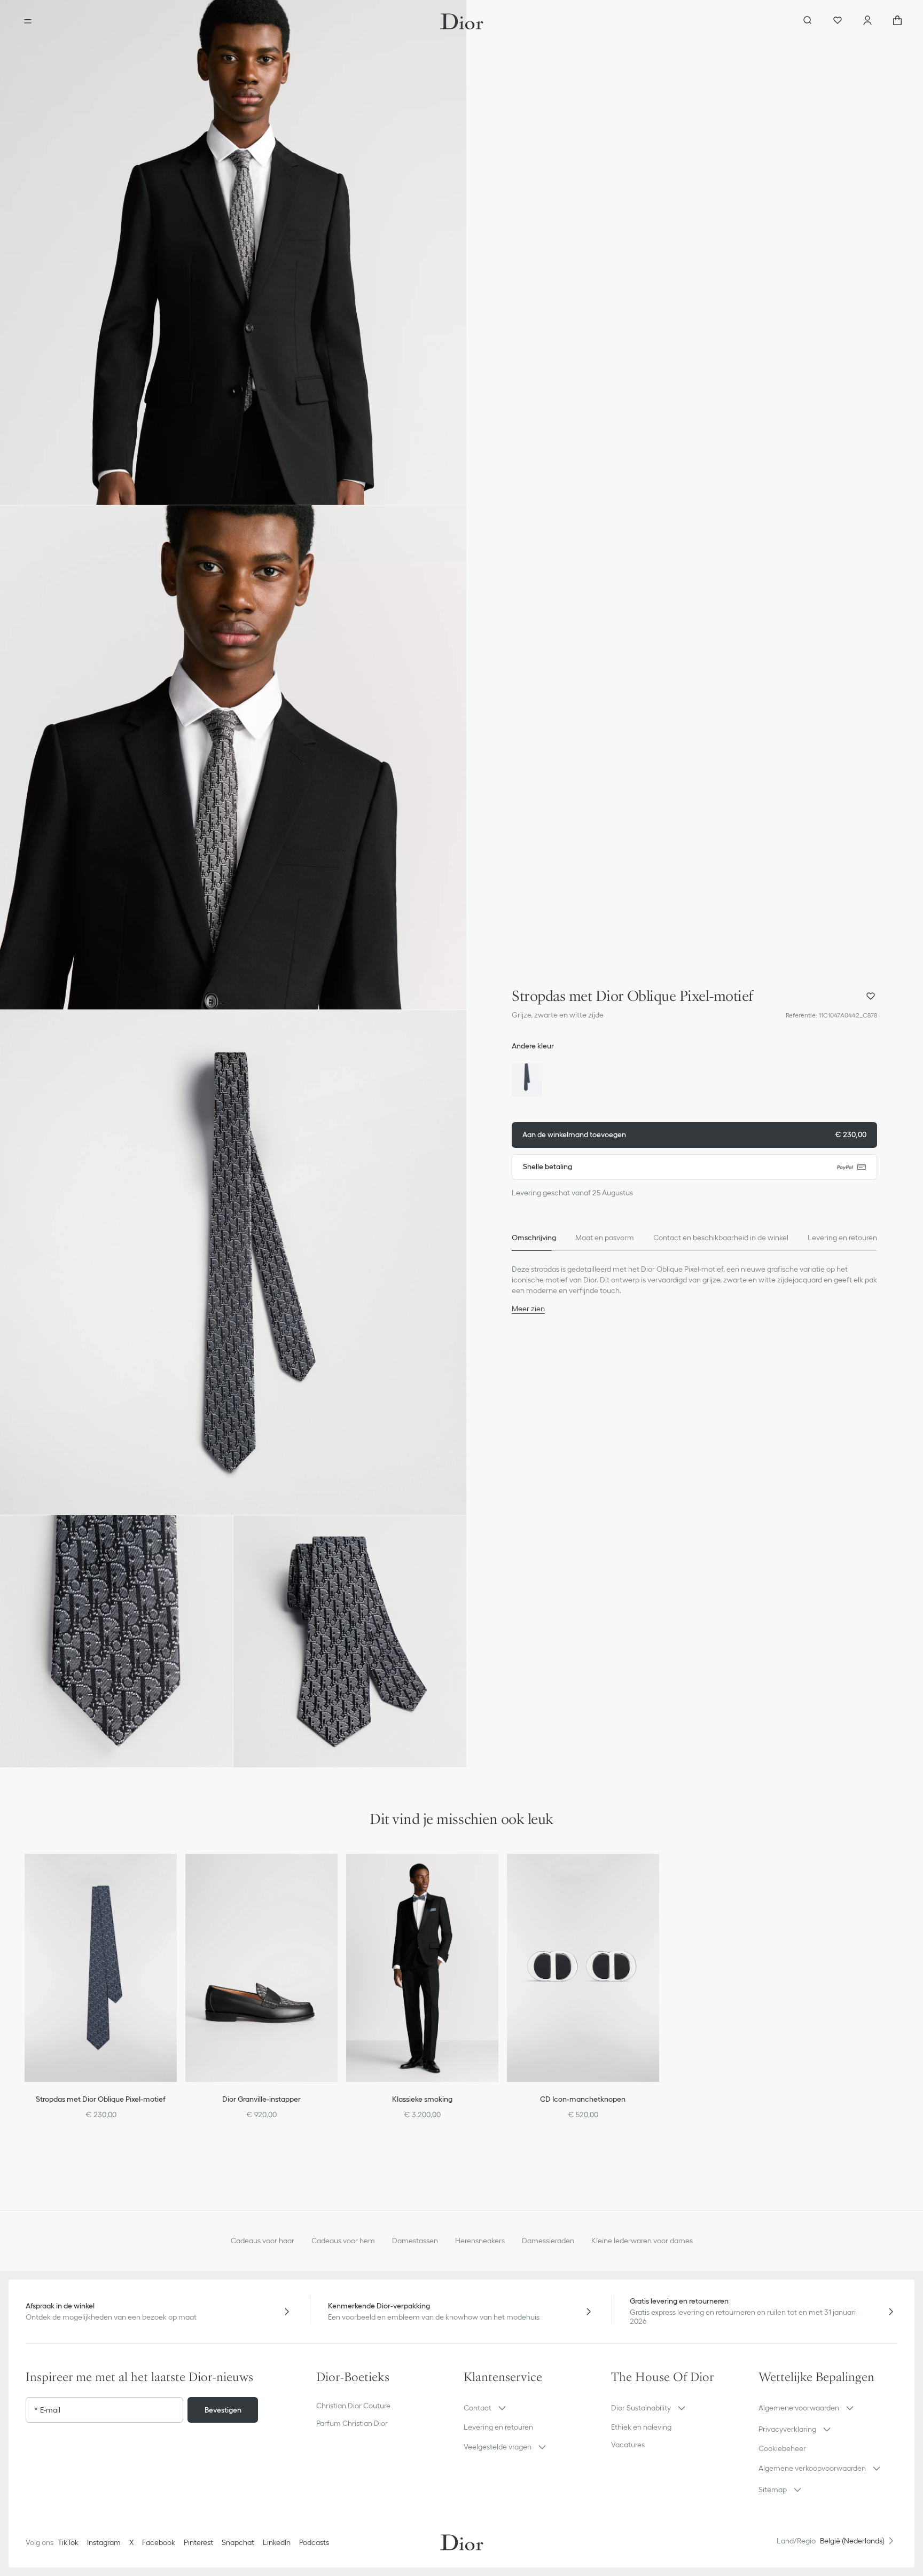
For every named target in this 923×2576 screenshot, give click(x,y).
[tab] (534, 1238)
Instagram (104, 2542)
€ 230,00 (694, 1134)
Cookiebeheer (782, 2448)
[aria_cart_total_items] (897, 21)
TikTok (68, 2542)
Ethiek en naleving (641, 2427)
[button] (233, 252)
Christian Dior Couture (353, 2406)
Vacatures (628, 2445)
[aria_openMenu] (28, 21)
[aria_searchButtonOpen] (808, 21)
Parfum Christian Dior (352, 2423)
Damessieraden (548, 2241)
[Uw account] (867, 21)
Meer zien (528, 1309)
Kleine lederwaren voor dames (642, 2241)
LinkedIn (277, 2542)
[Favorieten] (838, 21)
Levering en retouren (498, 2427)
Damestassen (415, 2241)
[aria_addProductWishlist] (871, 996)
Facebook (159, 2542)
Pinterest (198, 2542)
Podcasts (314, 2542)
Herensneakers (480, 2241)
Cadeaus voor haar (263, 2241)
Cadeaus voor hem (343, 2241)
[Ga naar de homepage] (462, 21)
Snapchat (238, 2542)
